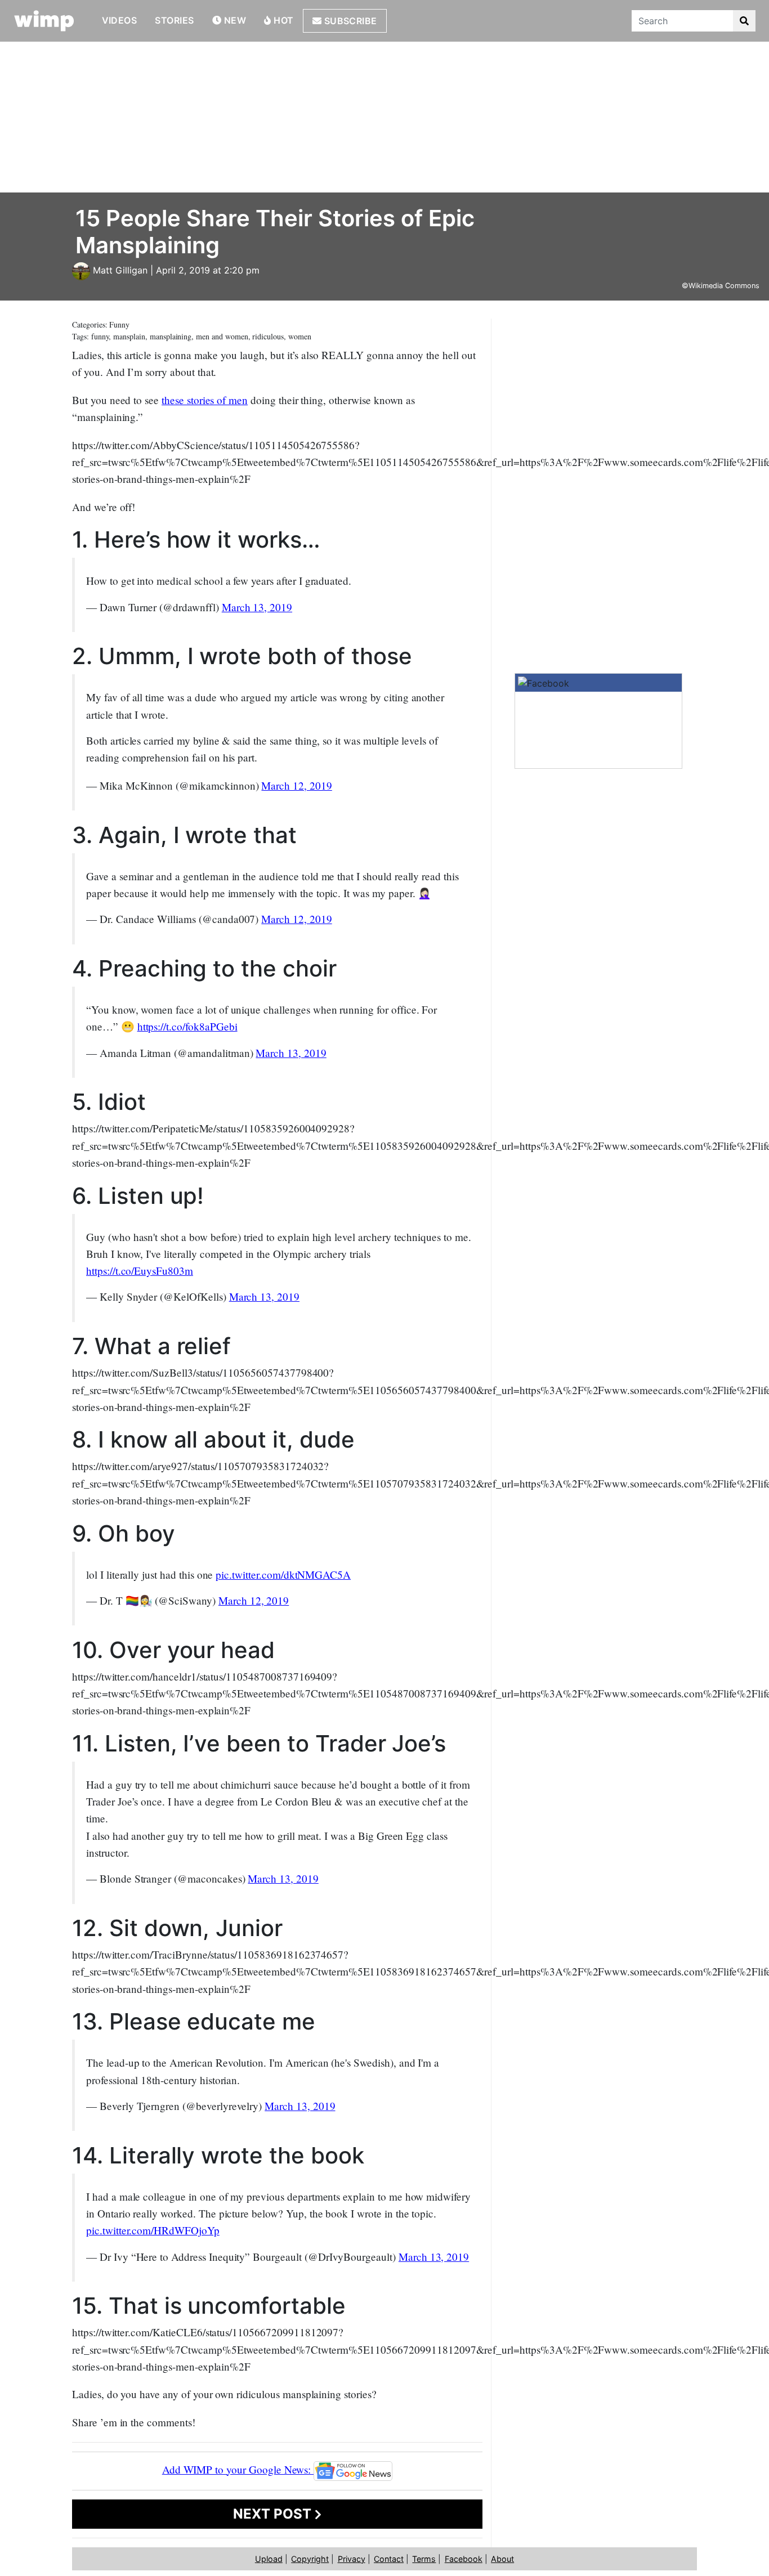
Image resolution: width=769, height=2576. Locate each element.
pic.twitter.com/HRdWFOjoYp (153, 2230)
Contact (389, 2559)
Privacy (352, 2559)
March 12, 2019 (296, 785)
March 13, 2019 (257, 607)
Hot (283, 20)
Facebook (464, 2559)
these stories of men (205, 400)
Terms (424, 2559)
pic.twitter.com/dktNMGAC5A (283, 1574)
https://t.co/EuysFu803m (140, 1271)
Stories (174, 20)
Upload (269, 2559)
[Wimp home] (44, 21)
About (502, 2559)
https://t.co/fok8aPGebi (187, 1026)
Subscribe (349, 21)
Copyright (310, 2559)
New (234, 20)
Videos (120, 20)
